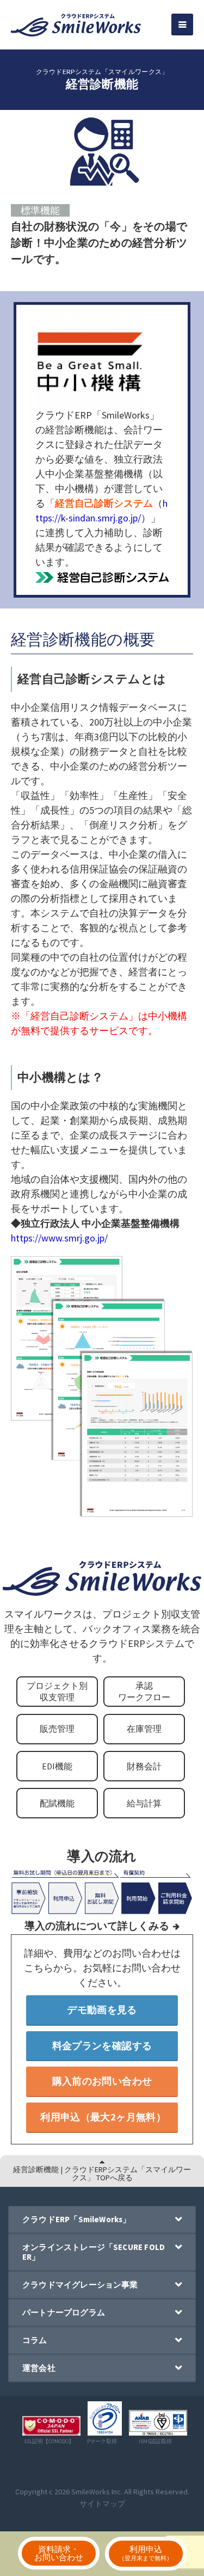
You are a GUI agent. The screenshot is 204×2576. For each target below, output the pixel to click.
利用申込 (146, 2553)
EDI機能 (57, 1766)
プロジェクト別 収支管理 (57, 1691)
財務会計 (144, 1766)
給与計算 (144, 1803)
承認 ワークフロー (144, 1691)
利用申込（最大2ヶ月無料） (103, 2117)
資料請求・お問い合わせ (59, 2553)
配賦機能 (57, 1803)
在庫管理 (144, 1729)
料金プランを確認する (102, 2046)
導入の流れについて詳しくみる (97, 1926)
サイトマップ (102, 2504)
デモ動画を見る (102, 2010)
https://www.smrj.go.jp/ (59, 1238)
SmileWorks (91, 2492)
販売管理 (57, 1729)
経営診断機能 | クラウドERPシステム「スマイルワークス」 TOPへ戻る (102, 2173)
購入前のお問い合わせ (102, 2081)
